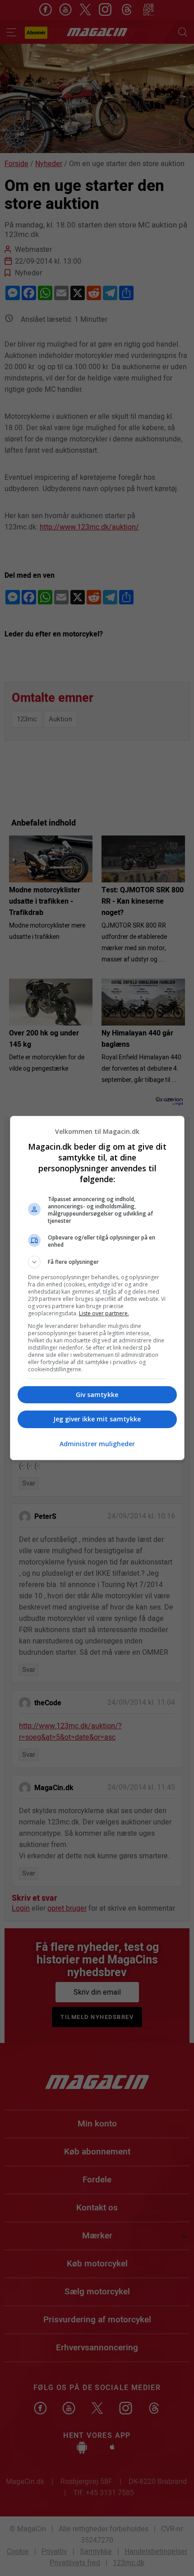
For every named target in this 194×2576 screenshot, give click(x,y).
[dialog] (97, 1288)
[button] (97, 1262)
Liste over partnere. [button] (104, 1313)
